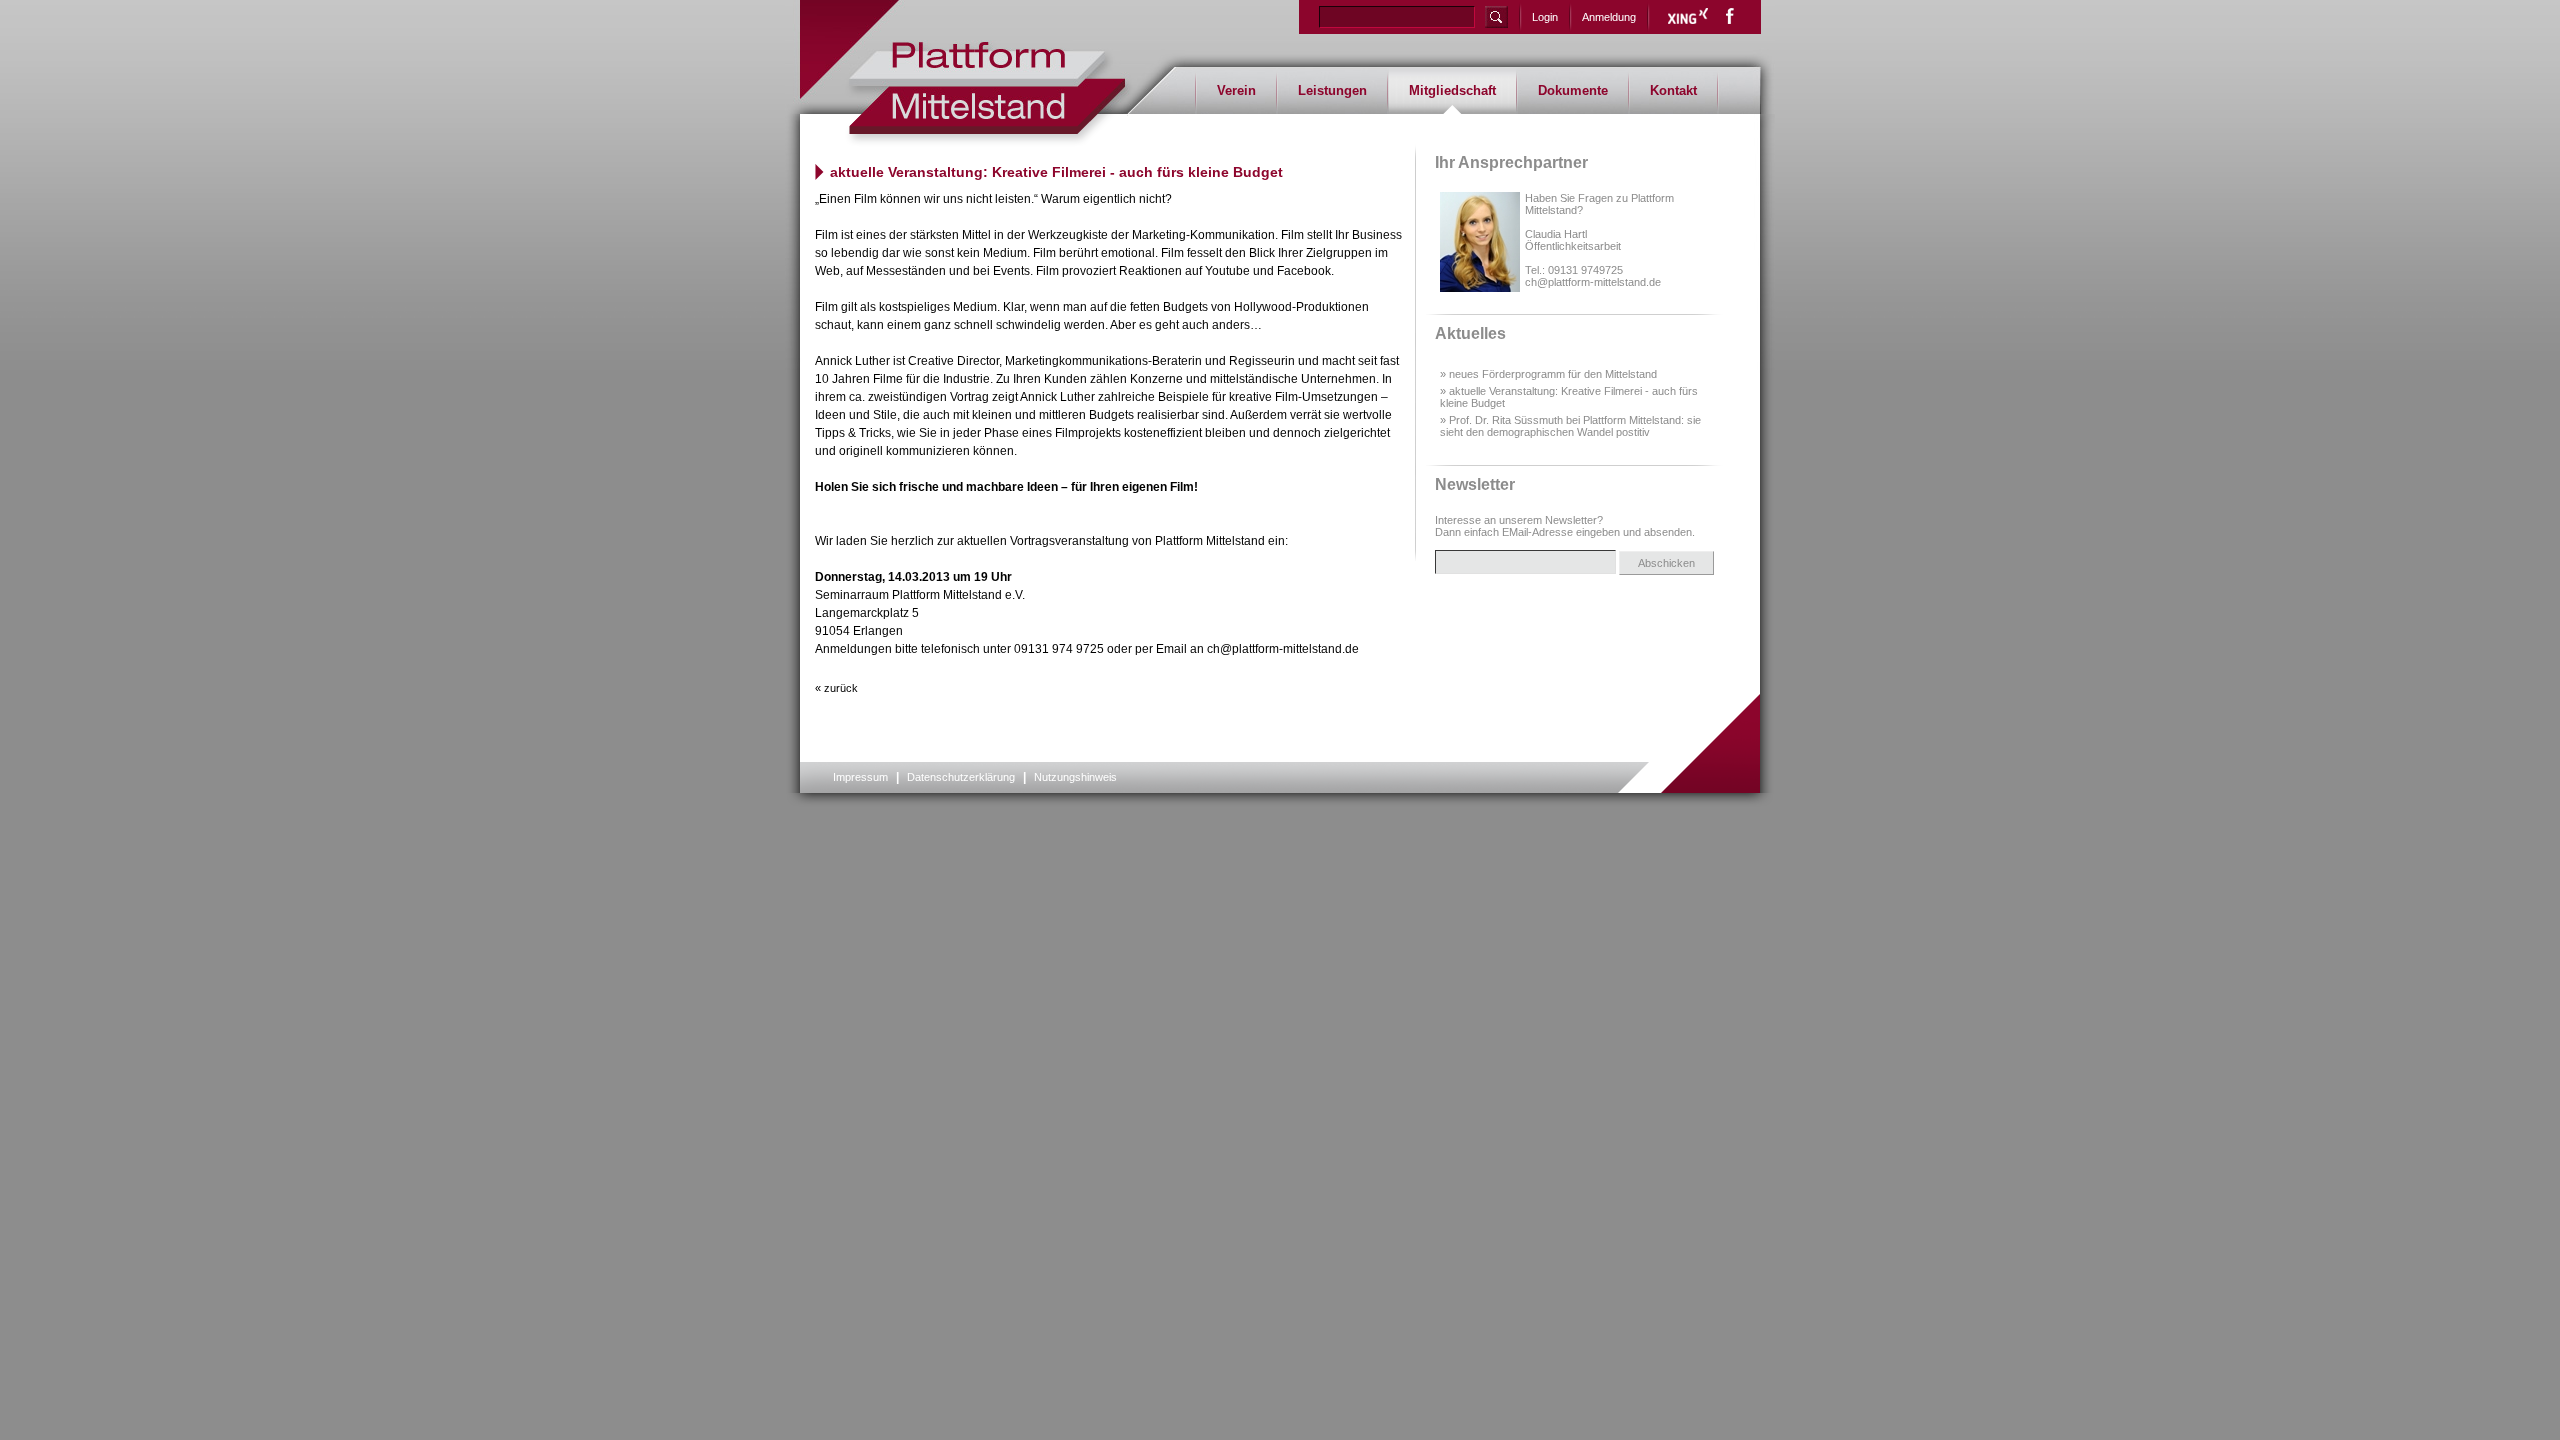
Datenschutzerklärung (961, 777)
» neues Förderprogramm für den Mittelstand (1548, 374)
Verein (1236, 90)
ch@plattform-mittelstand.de (1593, 282)
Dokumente (1573, 90)
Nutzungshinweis (1075, 777)
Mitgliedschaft (1452, 90)
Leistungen (1332, 90)
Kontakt (1673, 90)
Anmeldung (1609, 17)
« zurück (836, 688)
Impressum (860, 777)
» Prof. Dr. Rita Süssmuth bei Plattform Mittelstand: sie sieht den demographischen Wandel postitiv (1570, 426)
